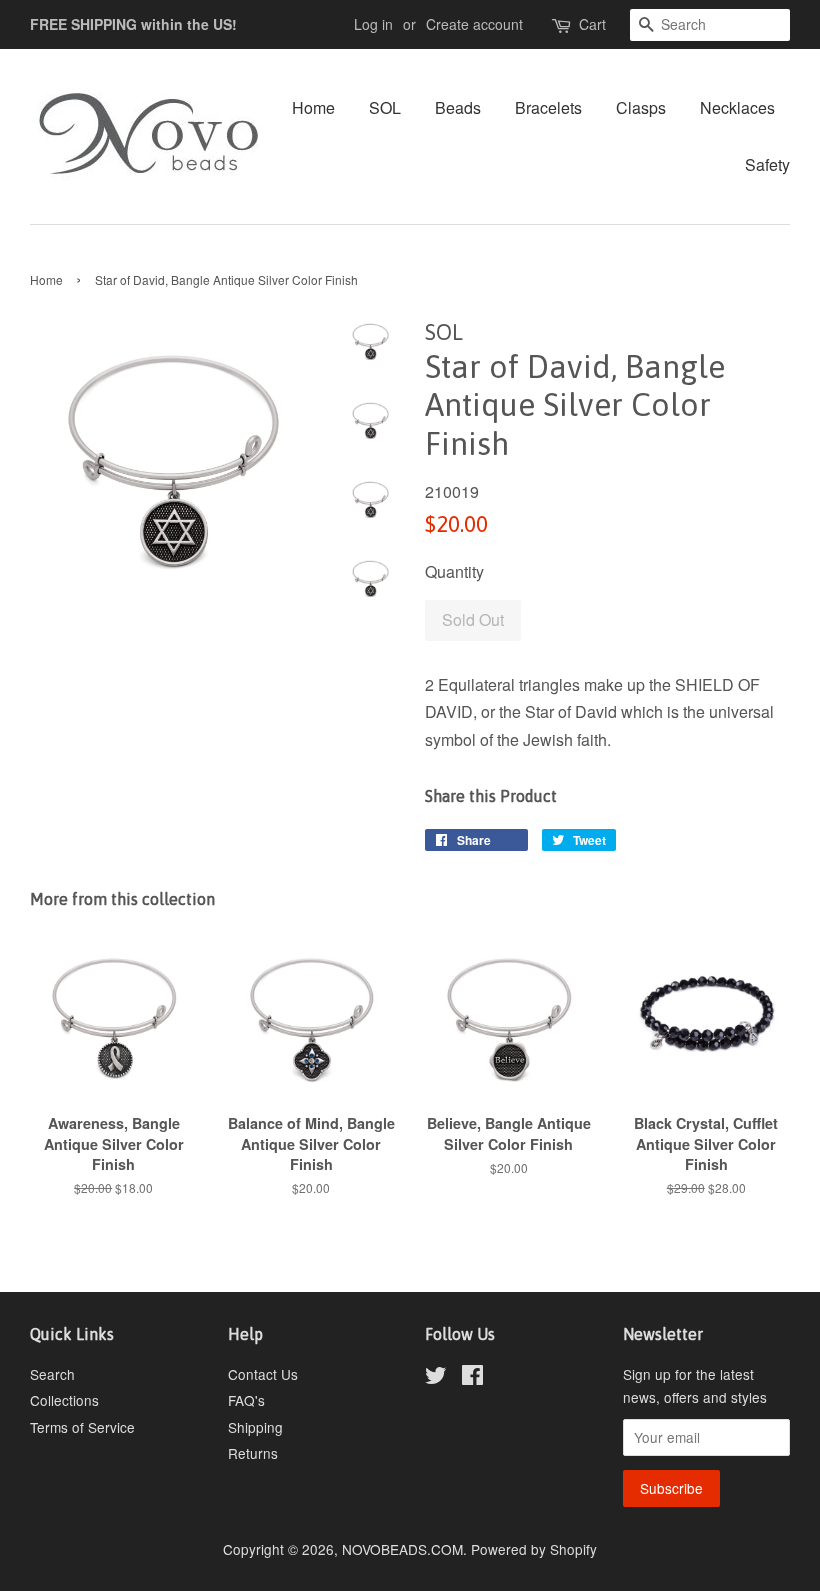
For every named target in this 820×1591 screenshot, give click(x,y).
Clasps (641, 107)
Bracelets (548, 107)
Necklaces (737, 107)
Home (313, 107)
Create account (474, 24)
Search (52, 1374)
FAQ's (246, 1400)
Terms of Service (82, 1427)
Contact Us (263, 1374)
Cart (592, 24)
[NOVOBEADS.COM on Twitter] (436, 1378)
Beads (458, 107)
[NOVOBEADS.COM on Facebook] (472, 1378)
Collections (64, 1400)
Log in (373, 24)
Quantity (454, 571)
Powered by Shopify (534, 1549)
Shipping (255, 1427)
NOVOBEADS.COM (402, 1549)
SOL (385, 107)
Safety (767, 164)
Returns (253, 1453)
